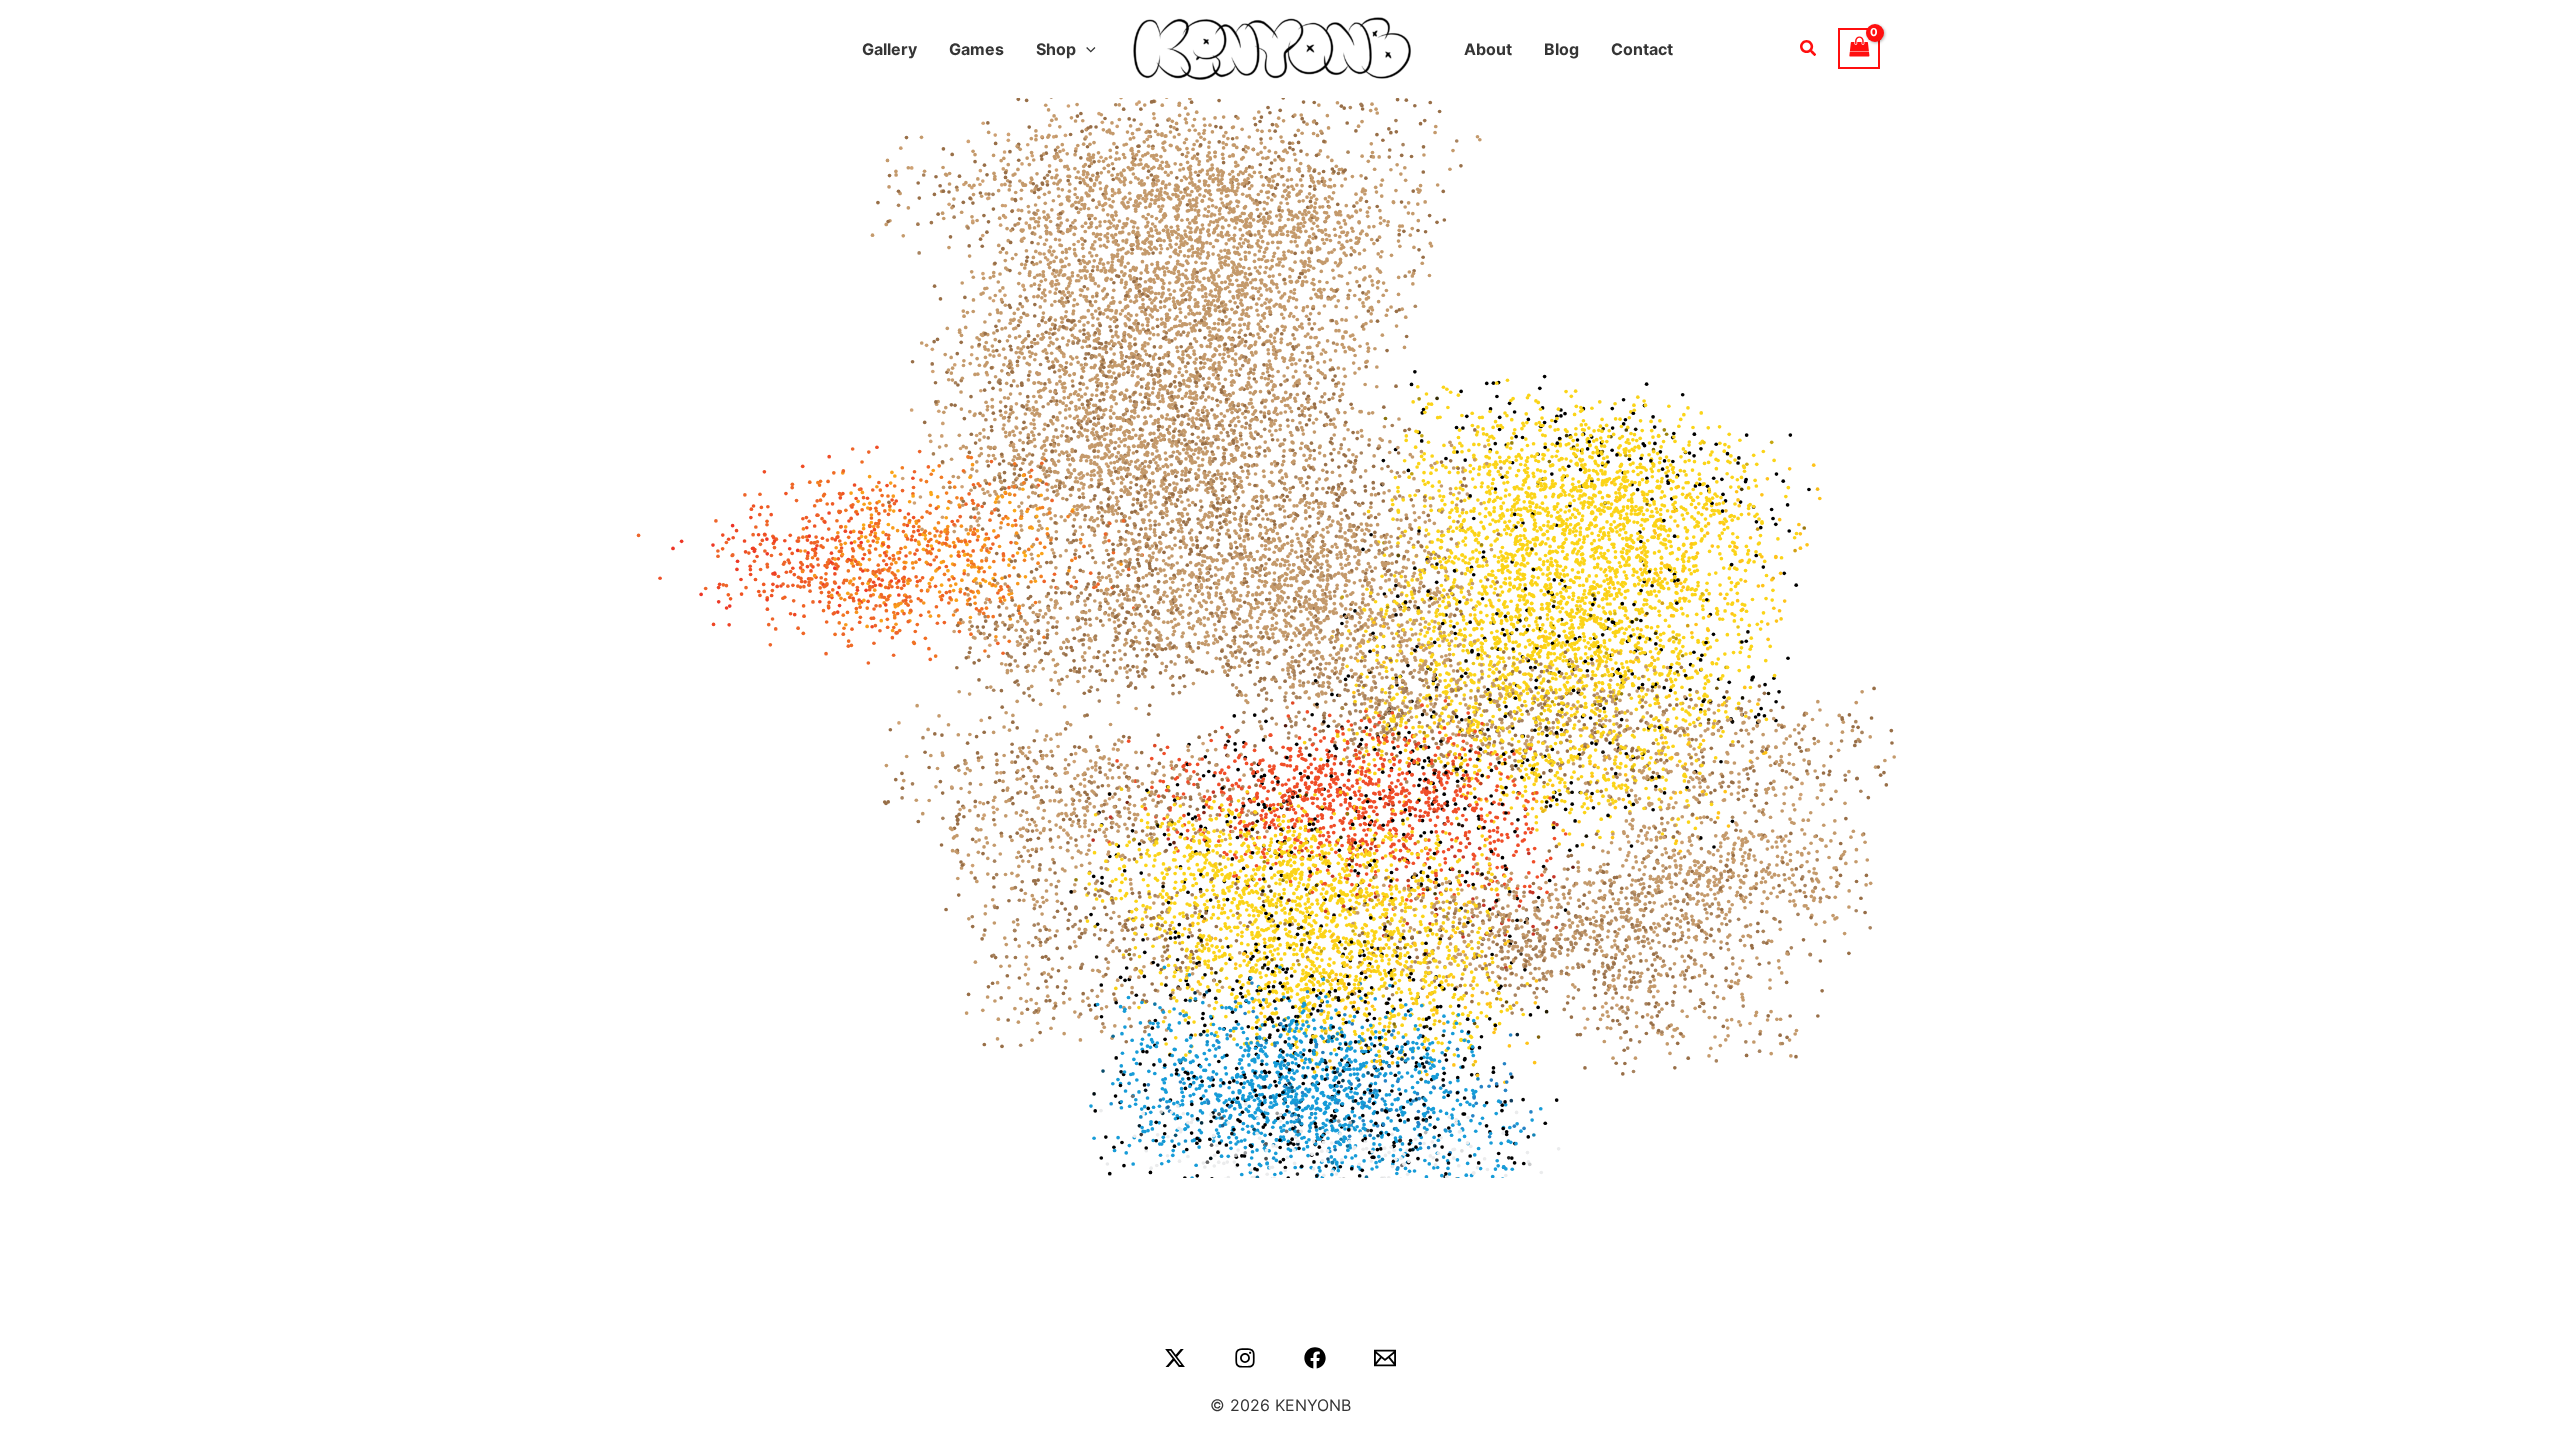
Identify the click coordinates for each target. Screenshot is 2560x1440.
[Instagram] (1245, 1358)
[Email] (1385, 1358)
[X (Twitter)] (1175, 1358)
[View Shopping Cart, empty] (1859, 48)
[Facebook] (1315, 1358)
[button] (1086, 49)
